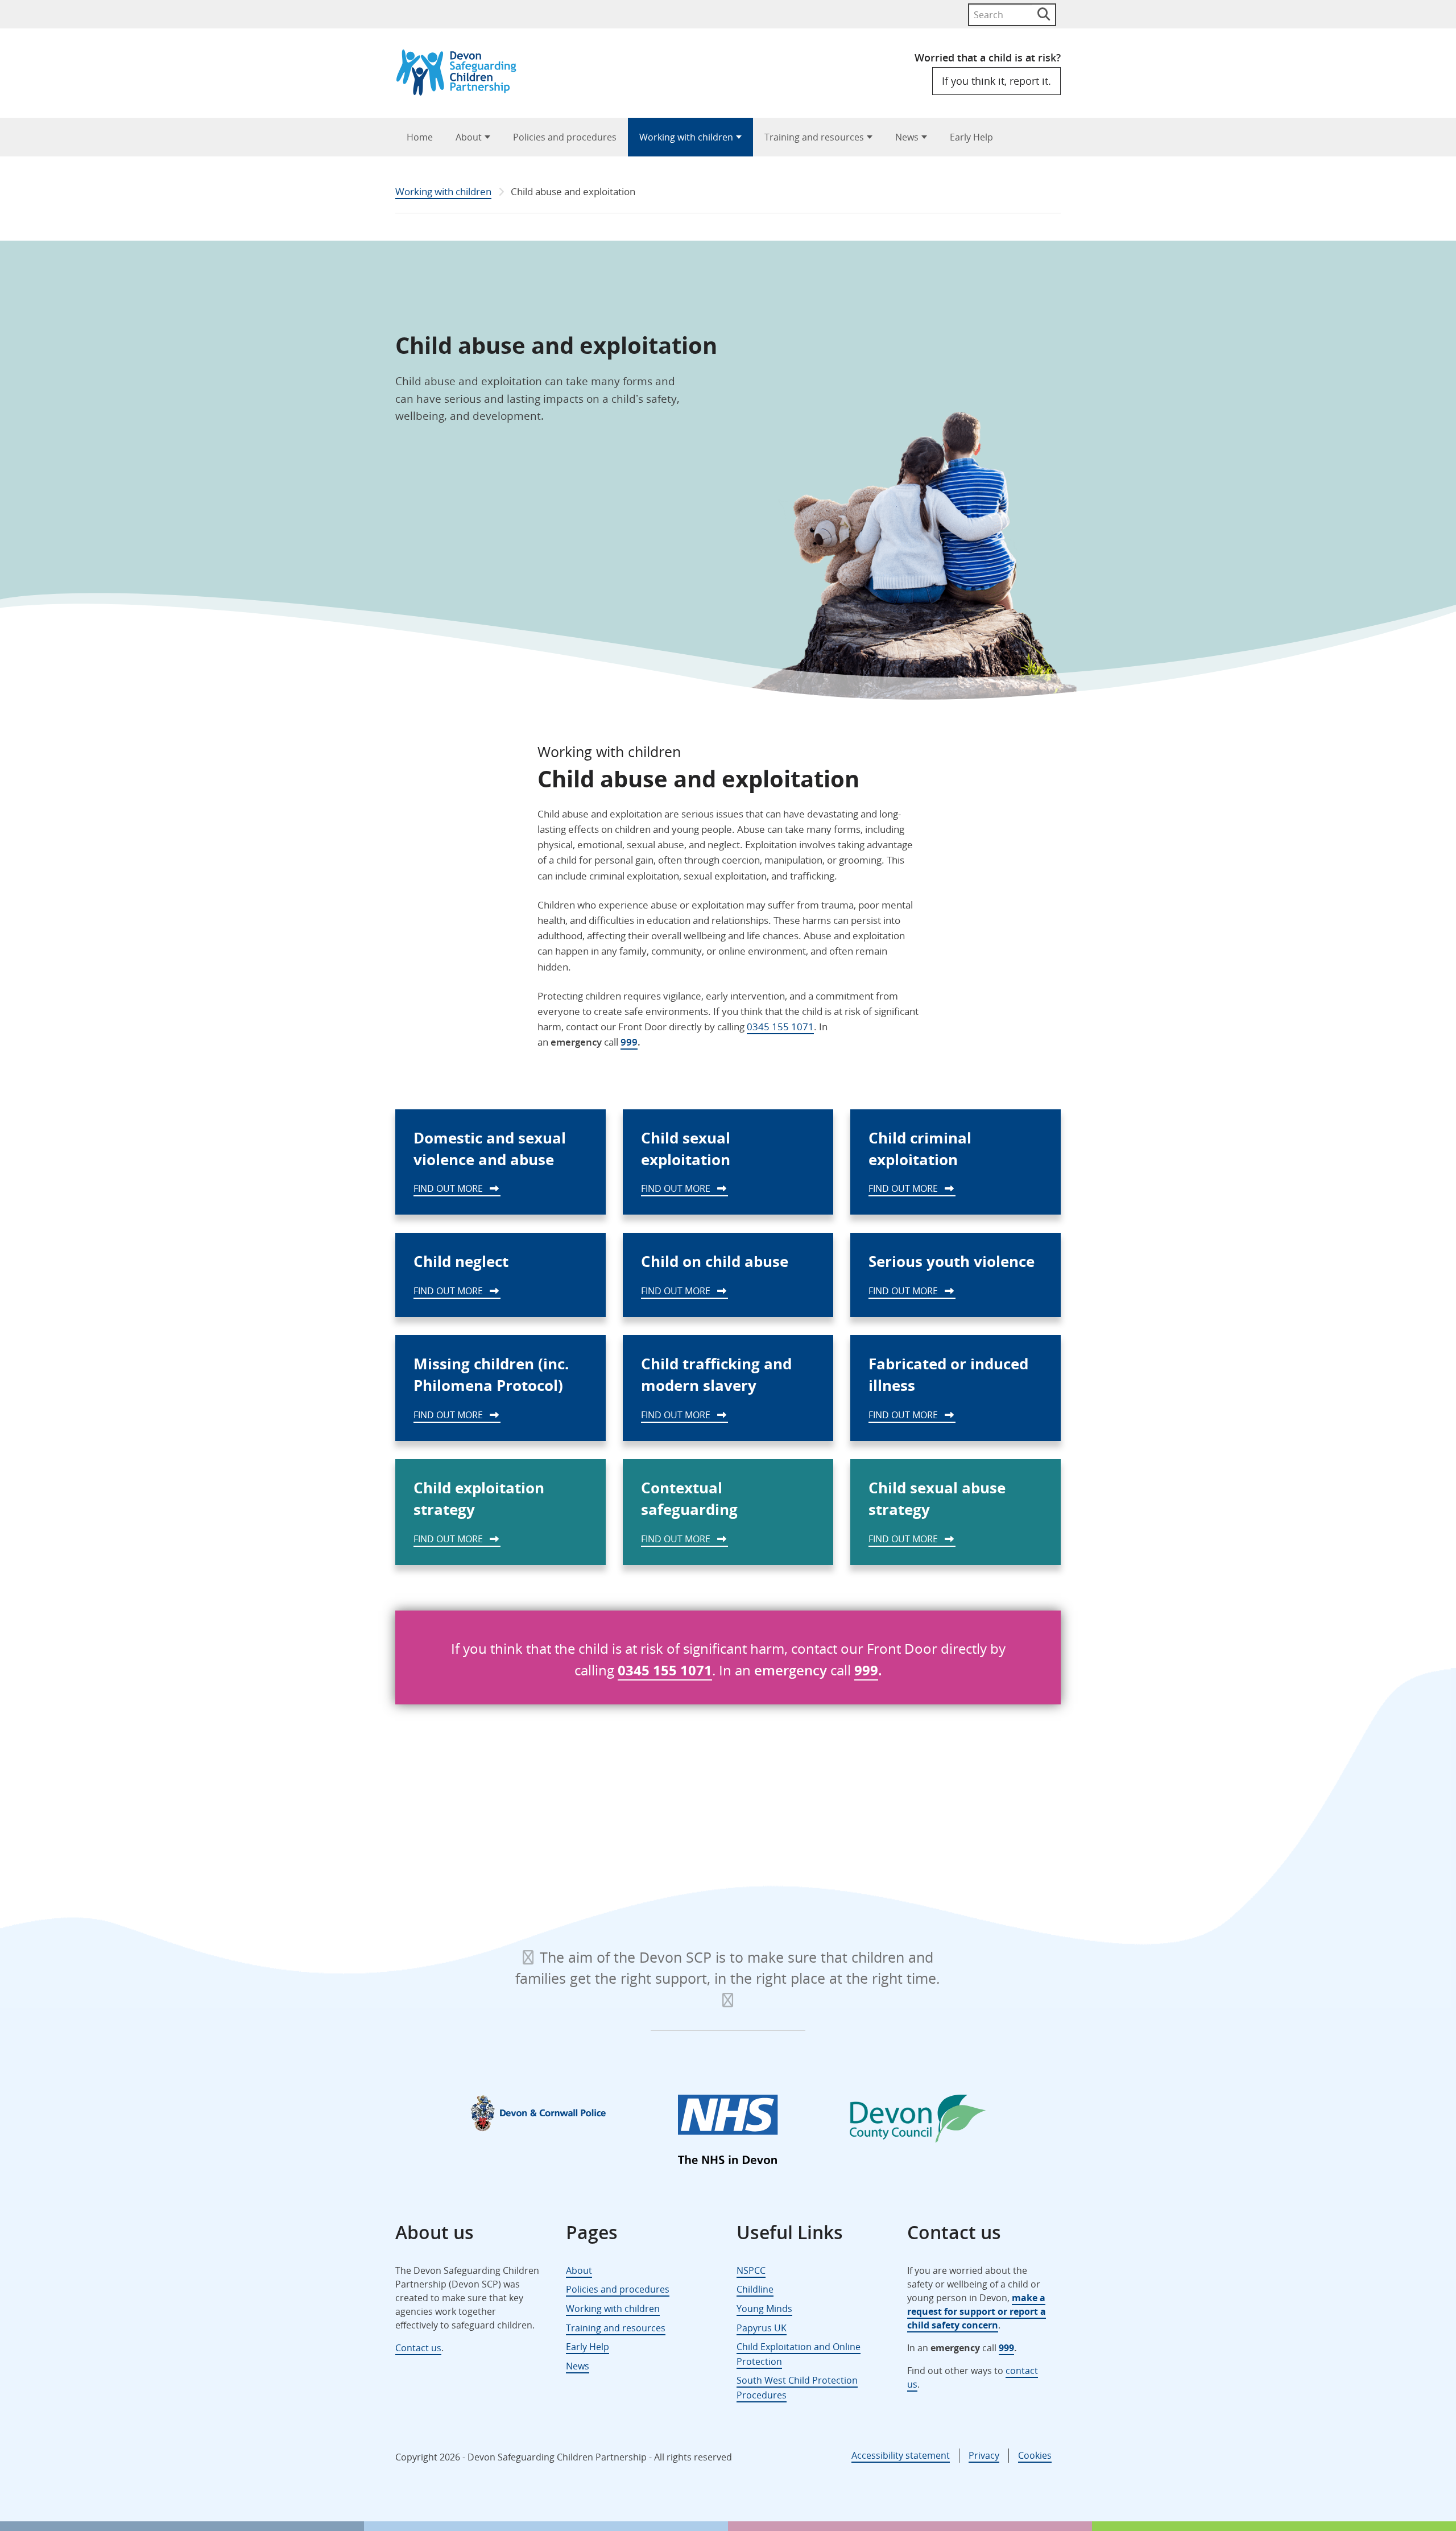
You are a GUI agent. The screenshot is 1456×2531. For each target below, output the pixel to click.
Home (420, 137)
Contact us (418, 2348)
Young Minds (764, 2309)
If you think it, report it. (996, 81)
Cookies (1035, 2455)
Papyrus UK (762, 2328)
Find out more (449, 1188)
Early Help (971, 137)
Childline (755, 2289)
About (469, 137)
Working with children (686, 137)
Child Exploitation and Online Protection (799, 2354)
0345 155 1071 (780, 1027)
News (907, 137)
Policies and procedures (565, 137)
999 (629, 1042)
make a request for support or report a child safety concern (977, 2311)
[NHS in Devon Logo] (728, 2132)
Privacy (984, 2455)
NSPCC (751, 2270)
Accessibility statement (901, 2455)
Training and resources (814, 137)
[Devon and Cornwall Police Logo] (538, 2113)
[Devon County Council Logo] (918, 2121)
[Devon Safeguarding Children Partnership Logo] (462, 92)
